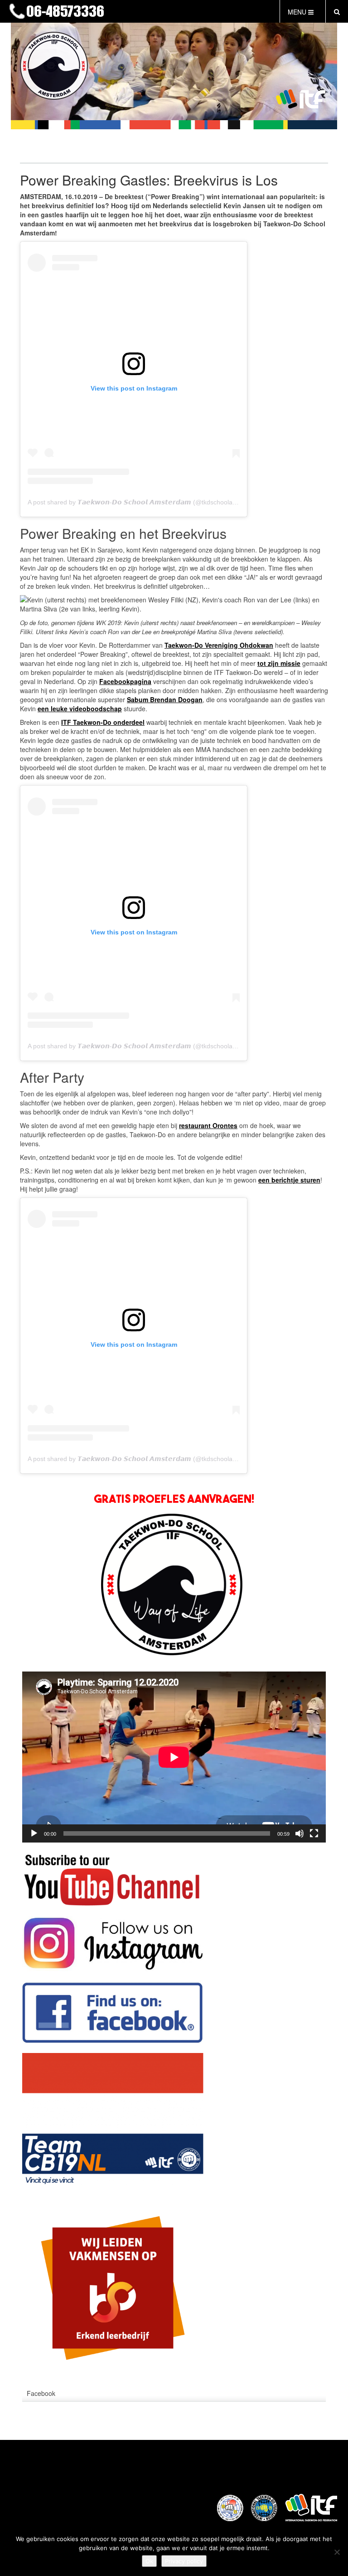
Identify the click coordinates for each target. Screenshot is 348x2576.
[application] (174, 1757)
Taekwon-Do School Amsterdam (140, 12)
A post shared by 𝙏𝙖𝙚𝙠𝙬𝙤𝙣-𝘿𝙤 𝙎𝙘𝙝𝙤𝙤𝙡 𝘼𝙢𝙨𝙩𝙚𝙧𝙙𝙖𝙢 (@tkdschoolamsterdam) (146, 502)
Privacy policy (184, 2561)
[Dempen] (300, 1833)
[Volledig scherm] (314, 1833)
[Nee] (337, 2552)
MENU (298, 12)
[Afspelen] (34, 1833)
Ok (149, 2561)
